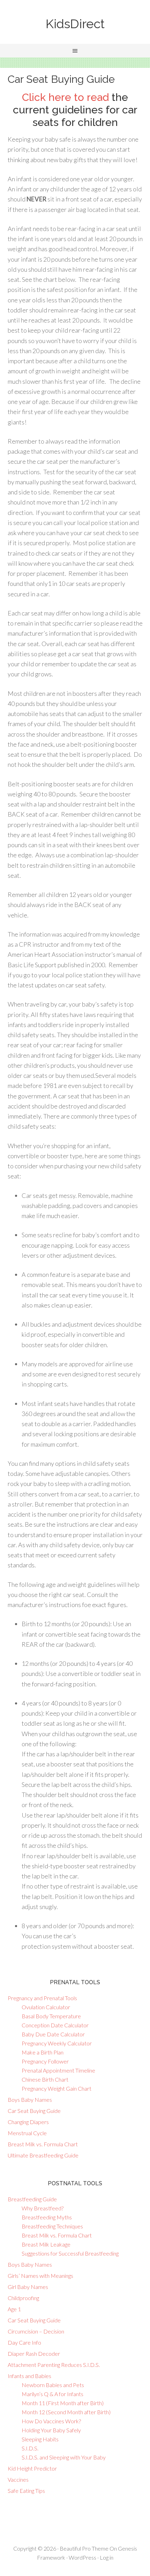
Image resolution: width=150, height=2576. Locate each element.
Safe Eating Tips (26, 2491)
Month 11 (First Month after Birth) (63, 2403)
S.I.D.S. (30, 2448)
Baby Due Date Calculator (53, 2034)
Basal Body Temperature (51, 2016)
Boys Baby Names (30, 2100)
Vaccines (18, 2479)
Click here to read (65, 97)
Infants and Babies (29, 2376)
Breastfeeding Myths (47, 2217)
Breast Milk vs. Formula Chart (43, 2144)
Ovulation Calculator (46, 2007)
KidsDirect (75, 24)
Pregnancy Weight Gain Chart (57, 2088)
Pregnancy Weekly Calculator (57, 2043)
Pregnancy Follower (45, 2061)
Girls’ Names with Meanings (40, 2276)
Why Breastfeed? (43, 2208)
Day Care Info (24, 2342)
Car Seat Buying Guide (34, 2111)
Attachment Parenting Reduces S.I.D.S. (54, 2365)
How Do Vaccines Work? (51, 2421)
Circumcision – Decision (36, 2331)
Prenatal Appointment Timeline (58, 2070)
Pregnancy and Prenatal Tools (42, 1998)
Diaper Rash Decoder (34, 2354)
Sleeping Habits (40, 2439)
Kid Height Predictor (32, 2468)
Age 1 (14, 2309)
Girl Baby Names (28, 2287)
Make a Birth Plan (43, 2052)
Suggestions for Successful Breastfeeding (70, 2253)
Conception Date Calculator (55, 2025)
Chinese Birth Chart (45, 2079)
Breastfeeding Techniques (52, 2226)
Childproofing (23, 2298)
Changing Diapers (28, 2122)
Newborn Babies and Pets (53, 2385)
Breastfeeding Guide (32, 2199)
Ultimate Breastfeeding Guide (43, 2155)
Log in (107, 2557)
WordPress (82, 2557)
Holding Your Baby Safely (51, 2430)
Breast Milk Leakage (46, 2244)
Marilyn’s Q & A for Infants (52, 2394)
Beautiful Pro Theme (84, 2548)
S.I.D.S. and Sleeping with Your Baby (64, 2457)
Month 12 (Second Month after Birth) (66, 2412)
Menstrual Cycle (27, 2133)
